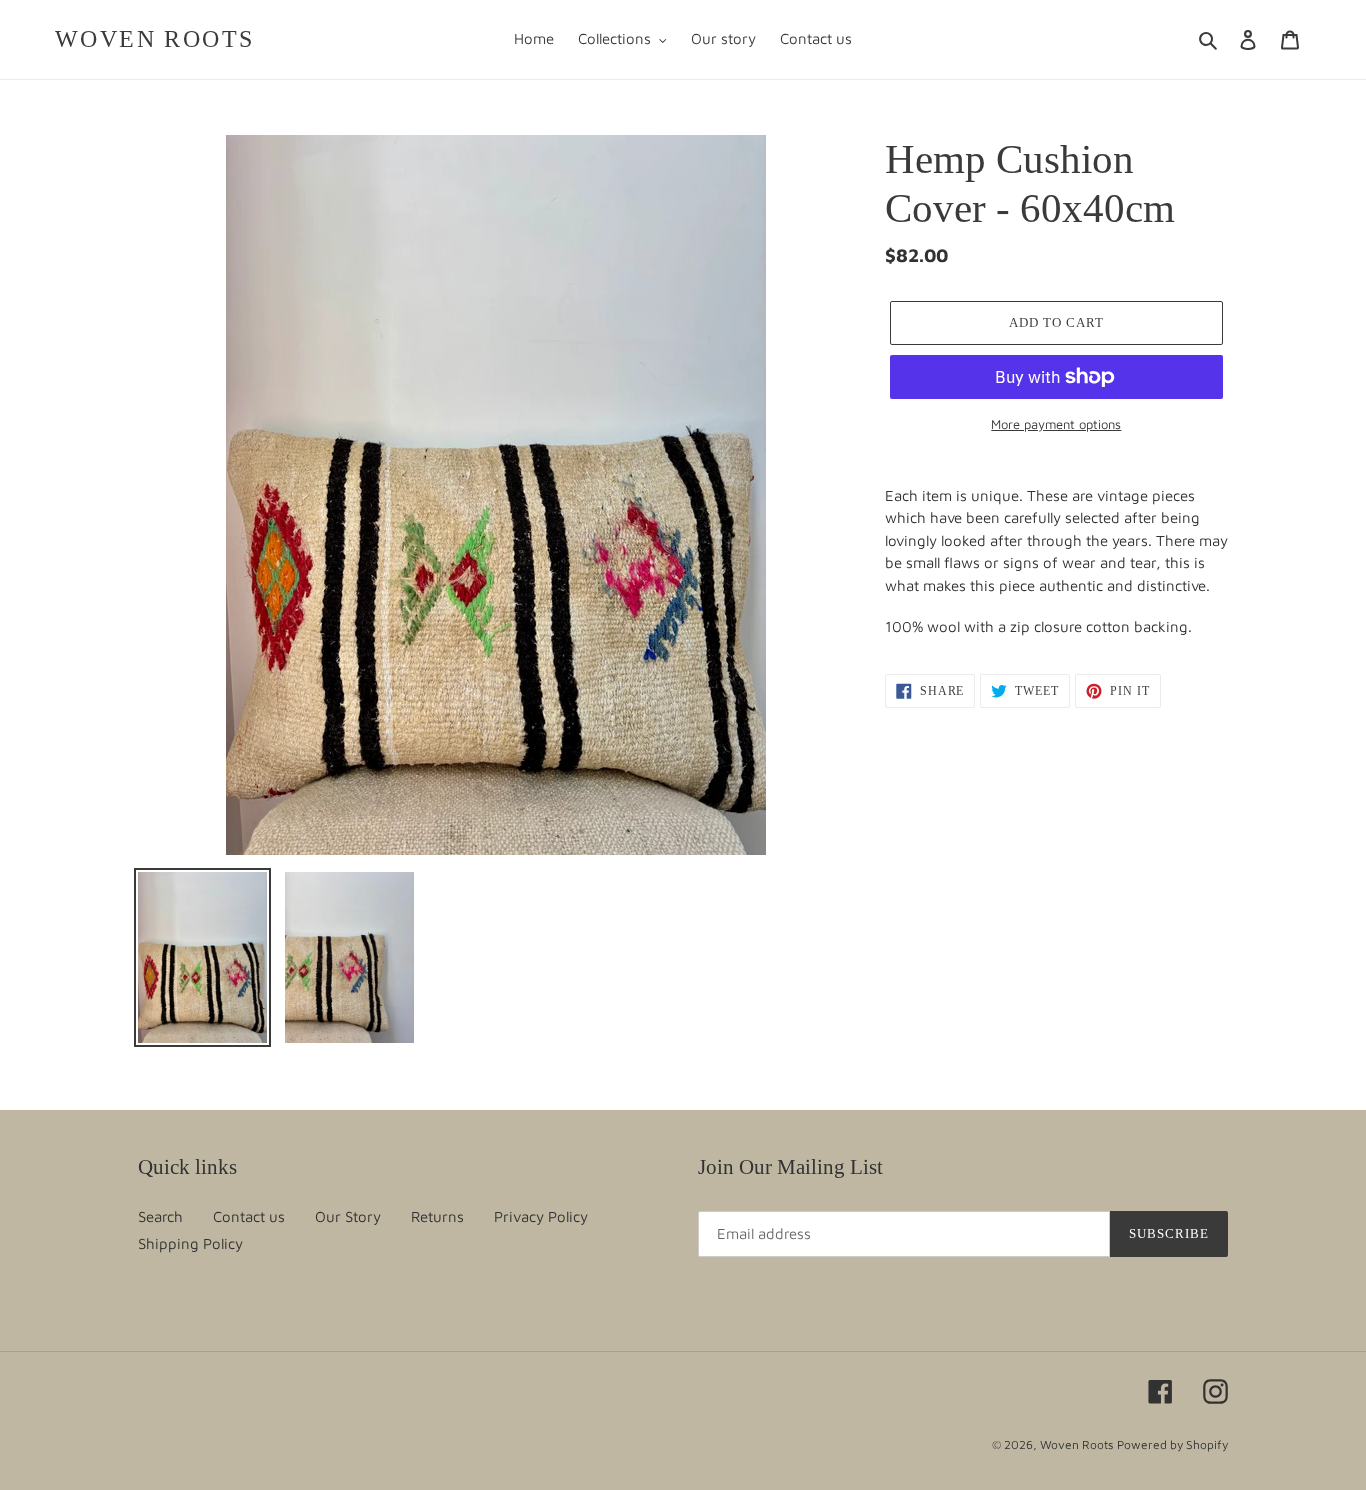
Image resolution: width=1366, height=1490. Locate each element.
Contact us (249, 1216)
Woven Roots (154, 39)
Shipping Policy (190, 1243)
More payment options (1056, 424)
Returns (437, 1216)
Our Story (348, 1216)
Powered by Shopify (1172, 1444)
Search (160, 1216)
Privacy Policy (541, 1216)
